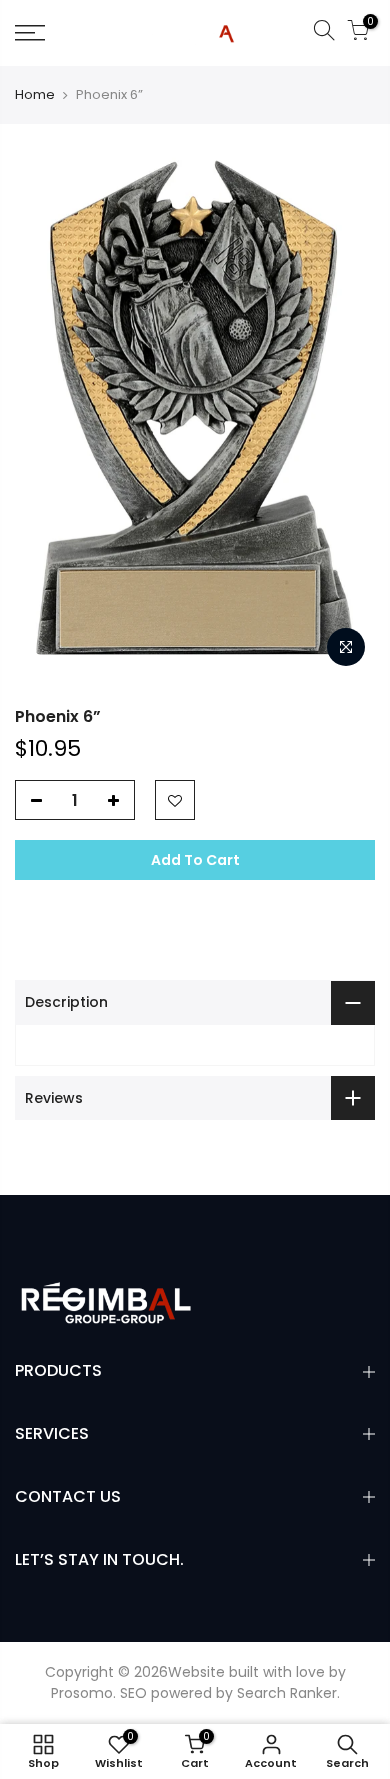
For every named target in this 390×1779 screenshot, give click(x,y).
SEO (133, 1693)
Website (196, 1672)
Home (35, 95)
